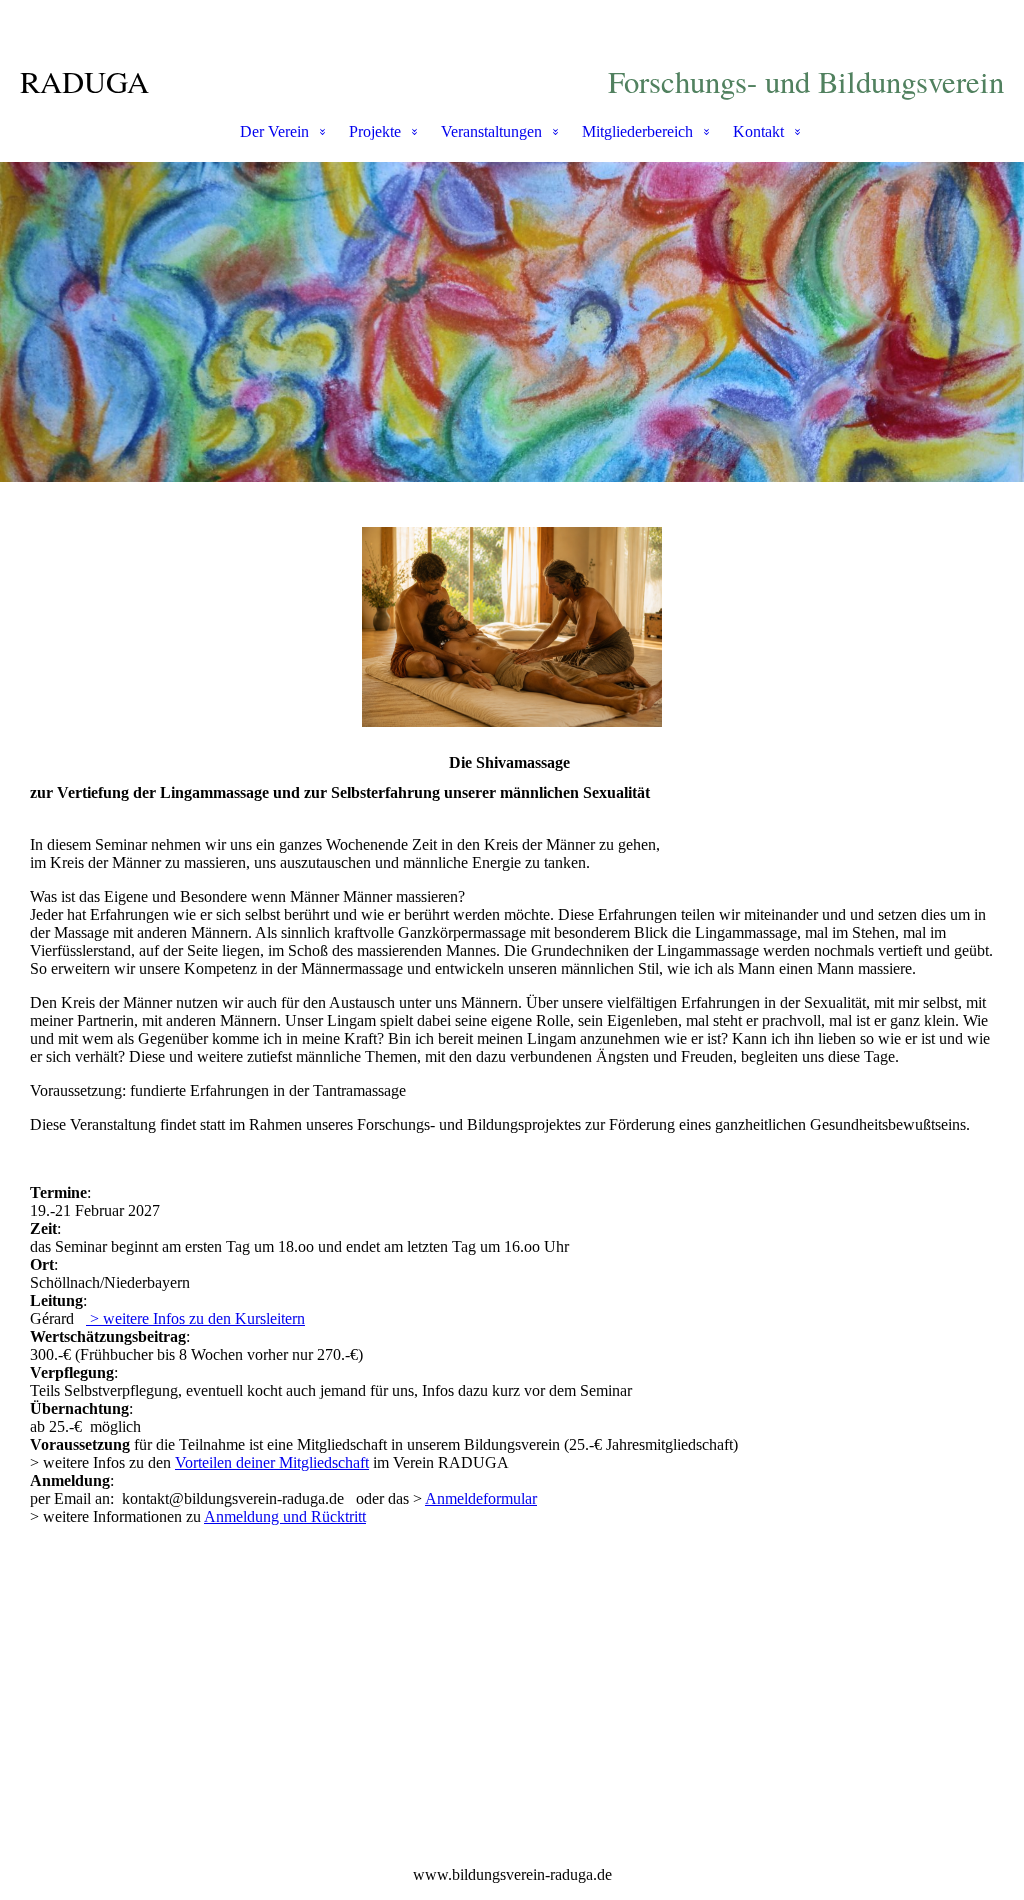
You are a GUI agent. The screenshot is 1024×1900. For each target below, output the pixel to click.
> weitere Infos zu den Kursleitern (195, 1318)
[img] (512, 322)
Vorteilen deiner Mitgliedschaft (272, 1462)
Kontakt (758, 131)
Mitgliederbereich (637, 131)
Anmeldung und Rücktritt (285, 1516)
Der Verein (274, 131)
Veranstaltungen (491, 131)
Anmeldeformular (481, 1498)
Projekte (375, 131)
